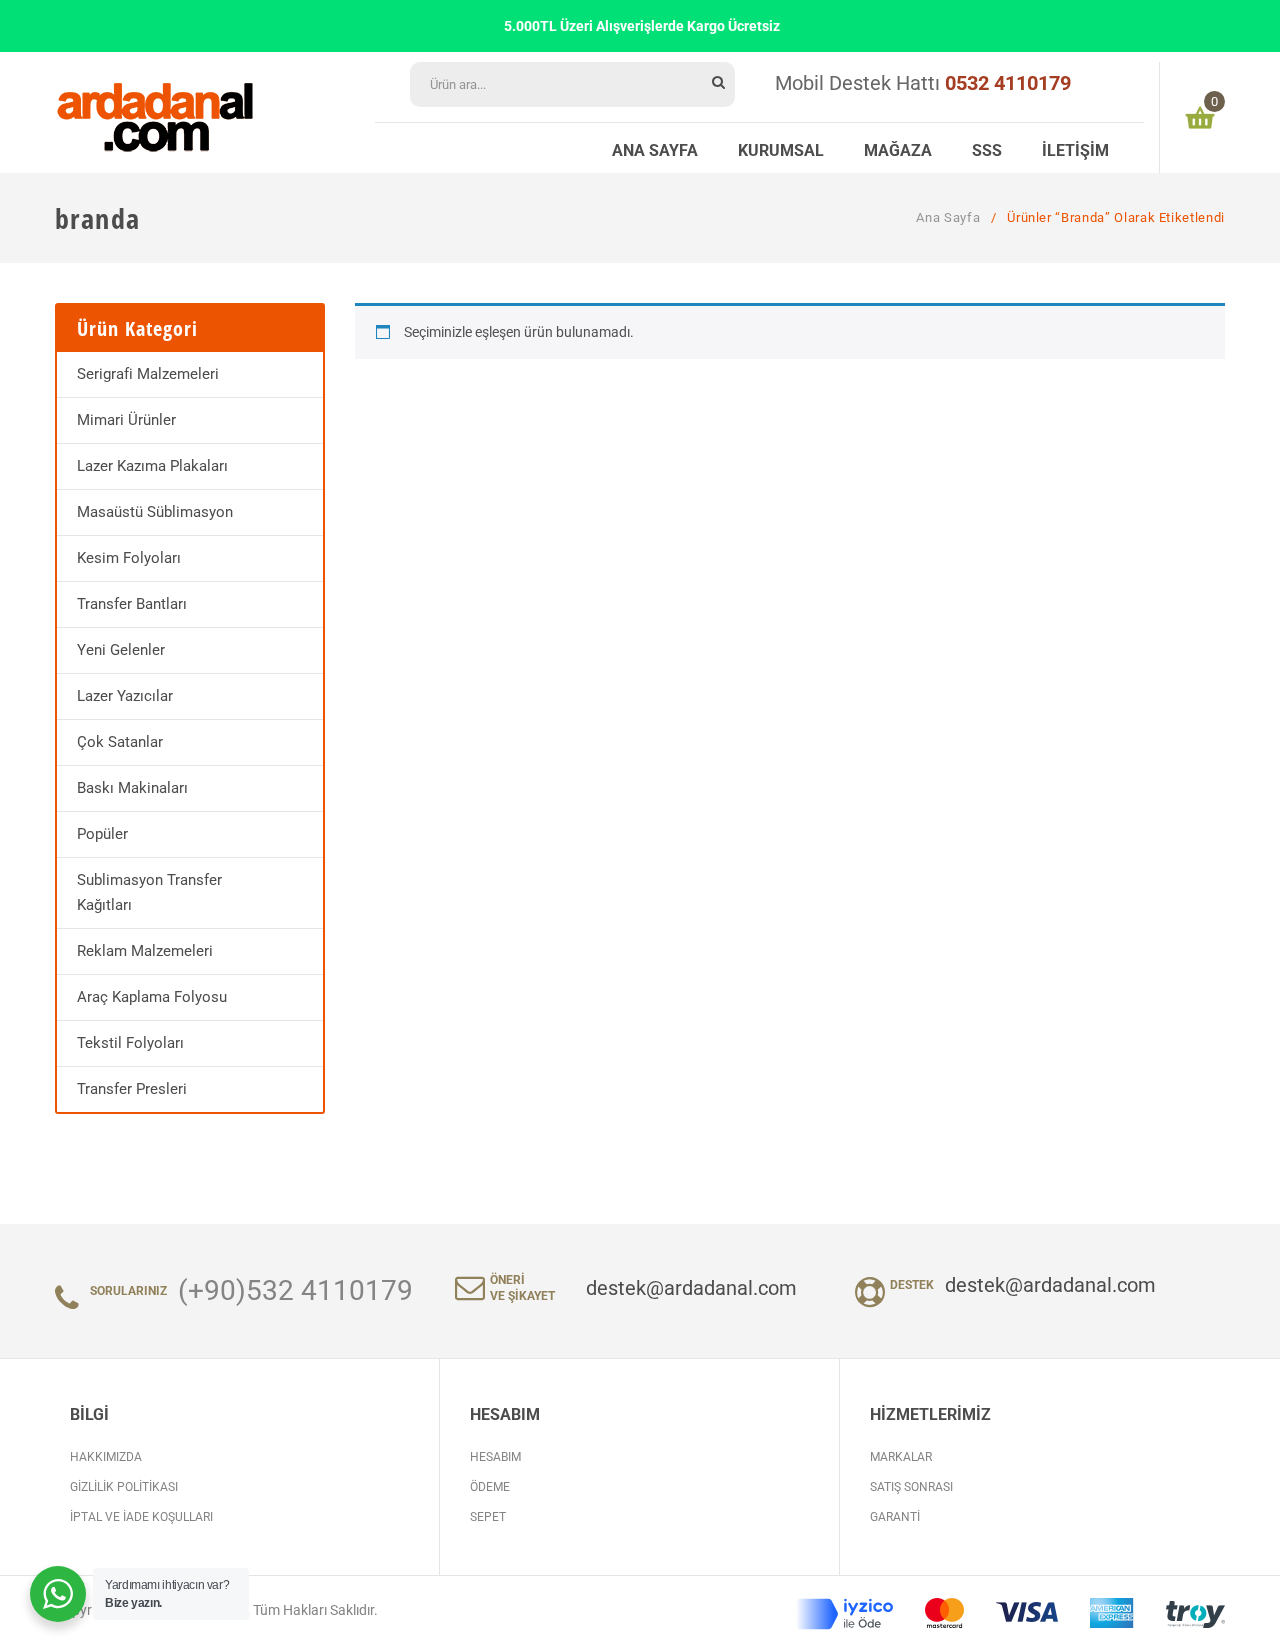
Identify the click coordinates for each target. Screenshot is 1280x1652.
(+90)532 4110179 (295, 1290)
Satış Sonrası (911, 1487)
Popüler (102, 834)
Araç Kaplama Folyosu (152, 997)
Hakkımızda (106, 1457)
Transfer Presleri (132, 1089)
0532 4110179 (1008, 83)
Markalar (901, 1457)
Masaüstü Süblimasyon (155, 512)
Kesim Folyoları (129, 558)
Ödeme (490, 1487)
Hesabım (495, 1457)
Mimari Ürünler (126, 420)
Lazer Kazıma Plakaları (152, 466)
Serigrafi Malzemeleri (148, 374)
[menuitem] (655, 148)
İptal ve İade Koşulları (141, 1517)
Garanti (895, 1517)
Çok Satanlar (120, 742)
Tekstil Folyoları (130, 1043)
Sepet (488, 1517)
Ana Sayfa (948, 217)
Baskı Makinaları (132, 788)
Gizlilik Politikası (124, 1487)
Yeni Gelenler (121, 650)
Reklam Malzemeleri (145, 951)
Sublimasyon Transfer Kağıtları (149, 892)
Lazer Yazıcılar (125, 696)
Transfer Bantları (132, 604)
